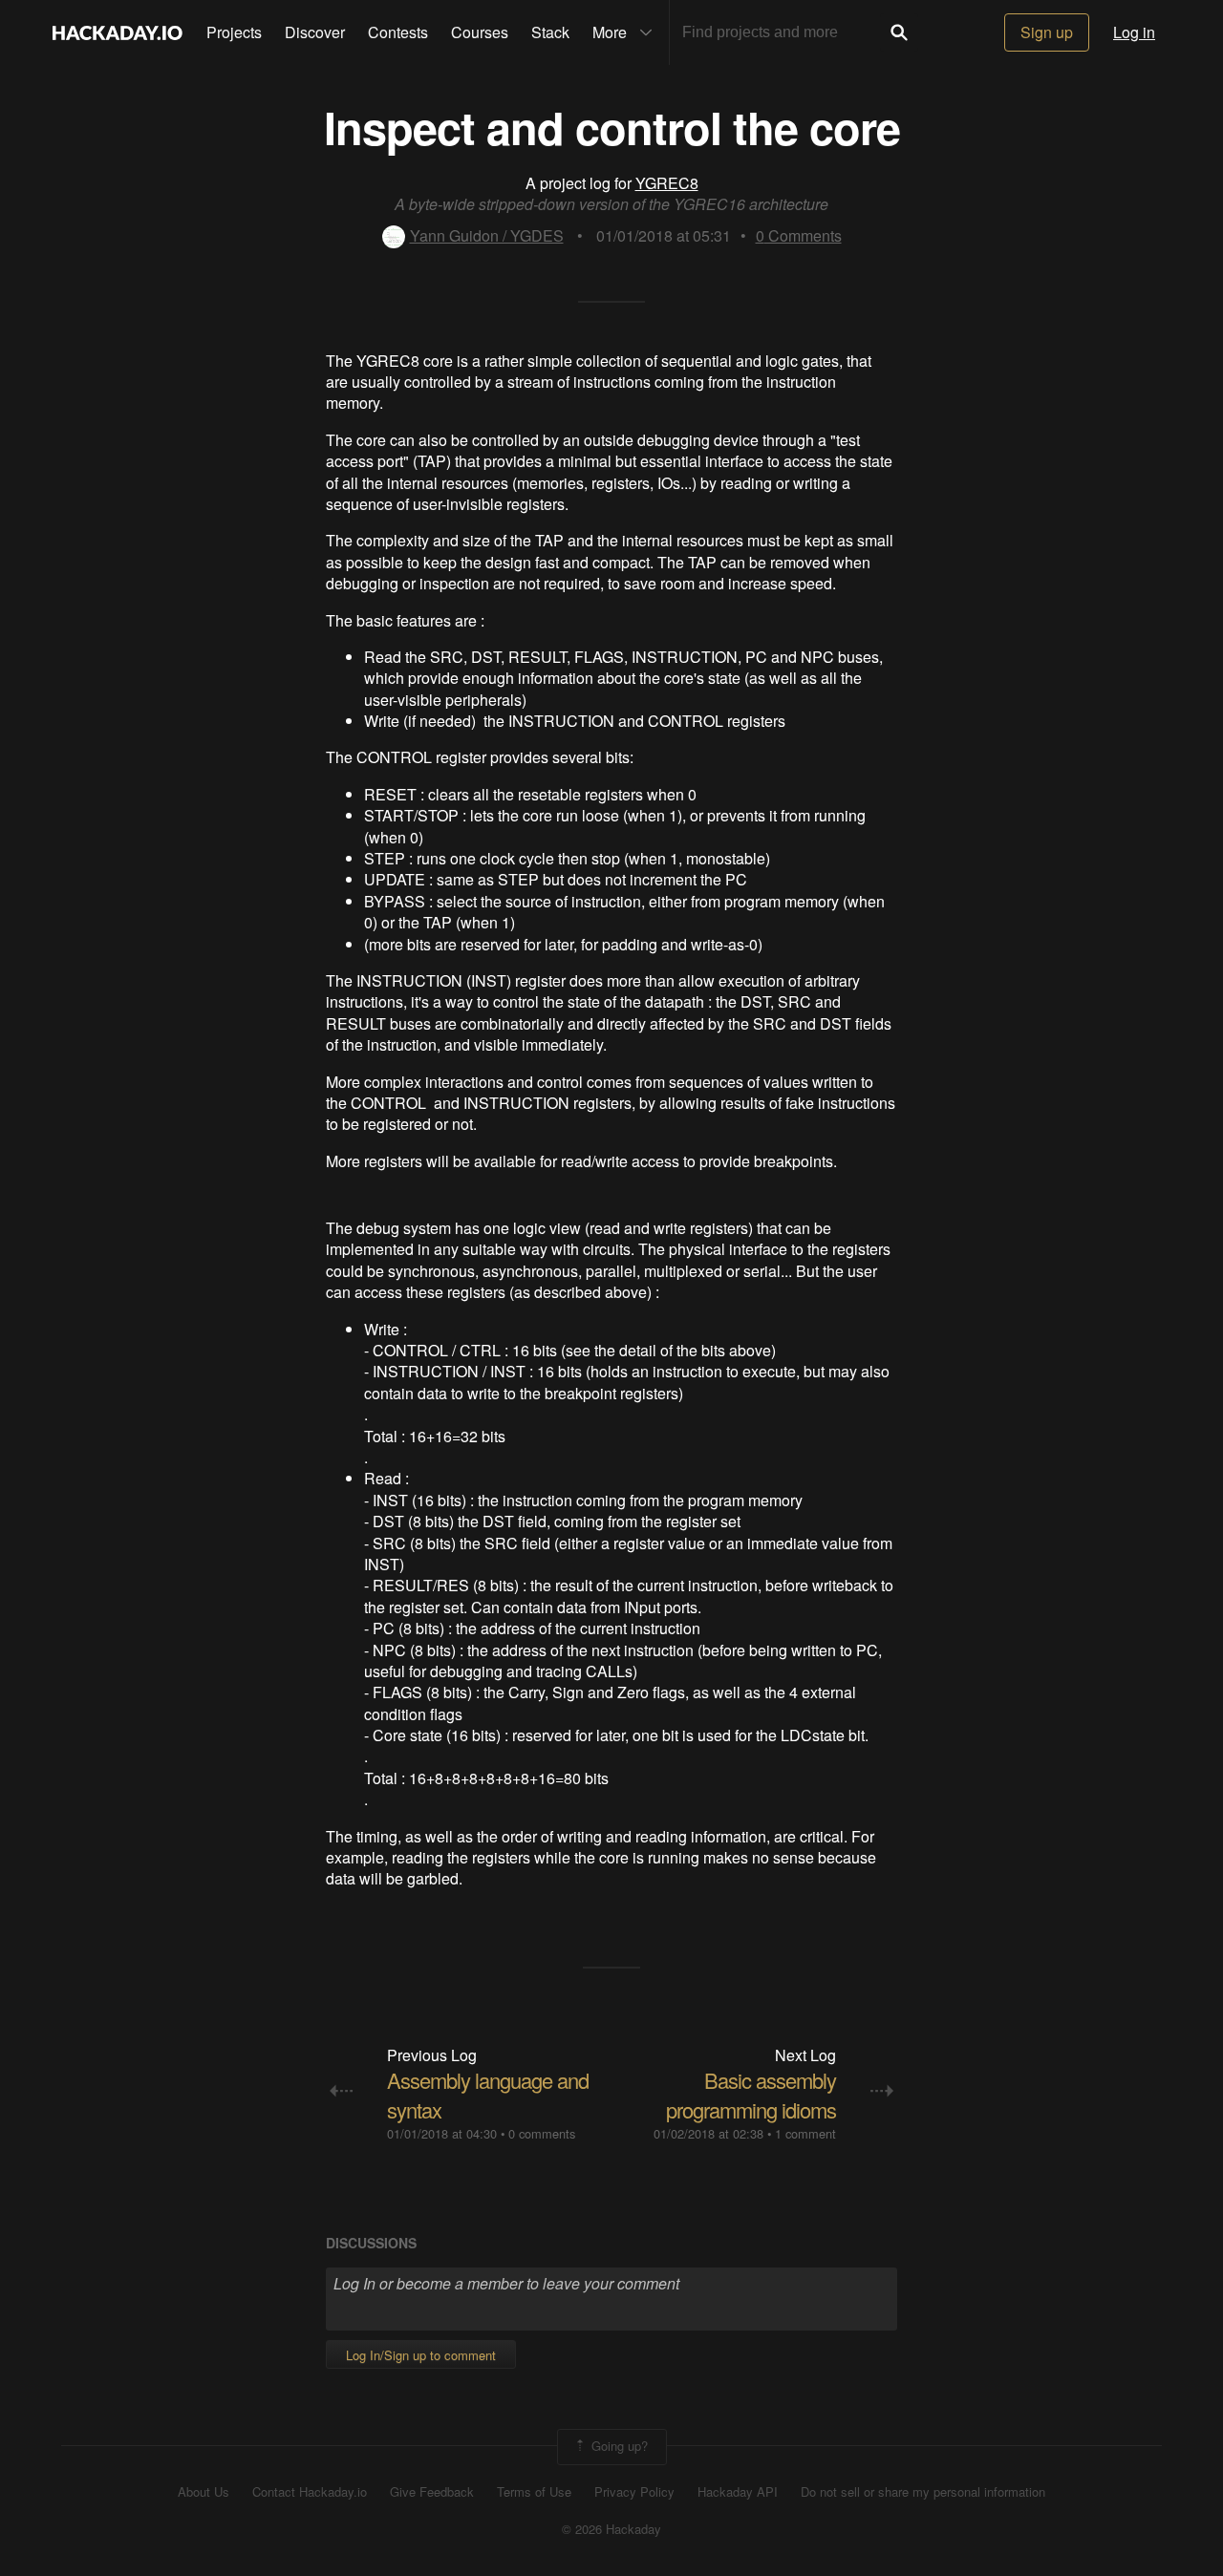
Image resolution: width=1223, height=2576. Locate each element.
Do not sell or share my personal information (923, 2492)
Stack (550, 32)
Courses (480, 32)
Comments (799, 235)
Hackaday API (738, 2492)
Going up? (618, 2446)
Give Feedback (432, 2492)
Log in (1134, 32)
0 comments (542, 2133)
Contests (398, 32)
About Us (204, 2492)
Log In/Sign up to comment (421, 2355)
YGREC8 (667, 183)
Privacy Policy (634, 2492)
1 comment (805, 2133)
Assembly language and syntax (488, 2095)
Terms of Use (534, 2492)
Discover (315, 32)
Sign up (1047, 32)
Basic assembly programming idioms (751, 2095)
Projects (234, 32)
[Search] (899, 32)
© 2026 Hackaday (611, 2529)
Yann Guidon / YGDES (487, 235)
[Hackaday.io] (118, 32)
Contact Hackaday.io (310, 2492)
